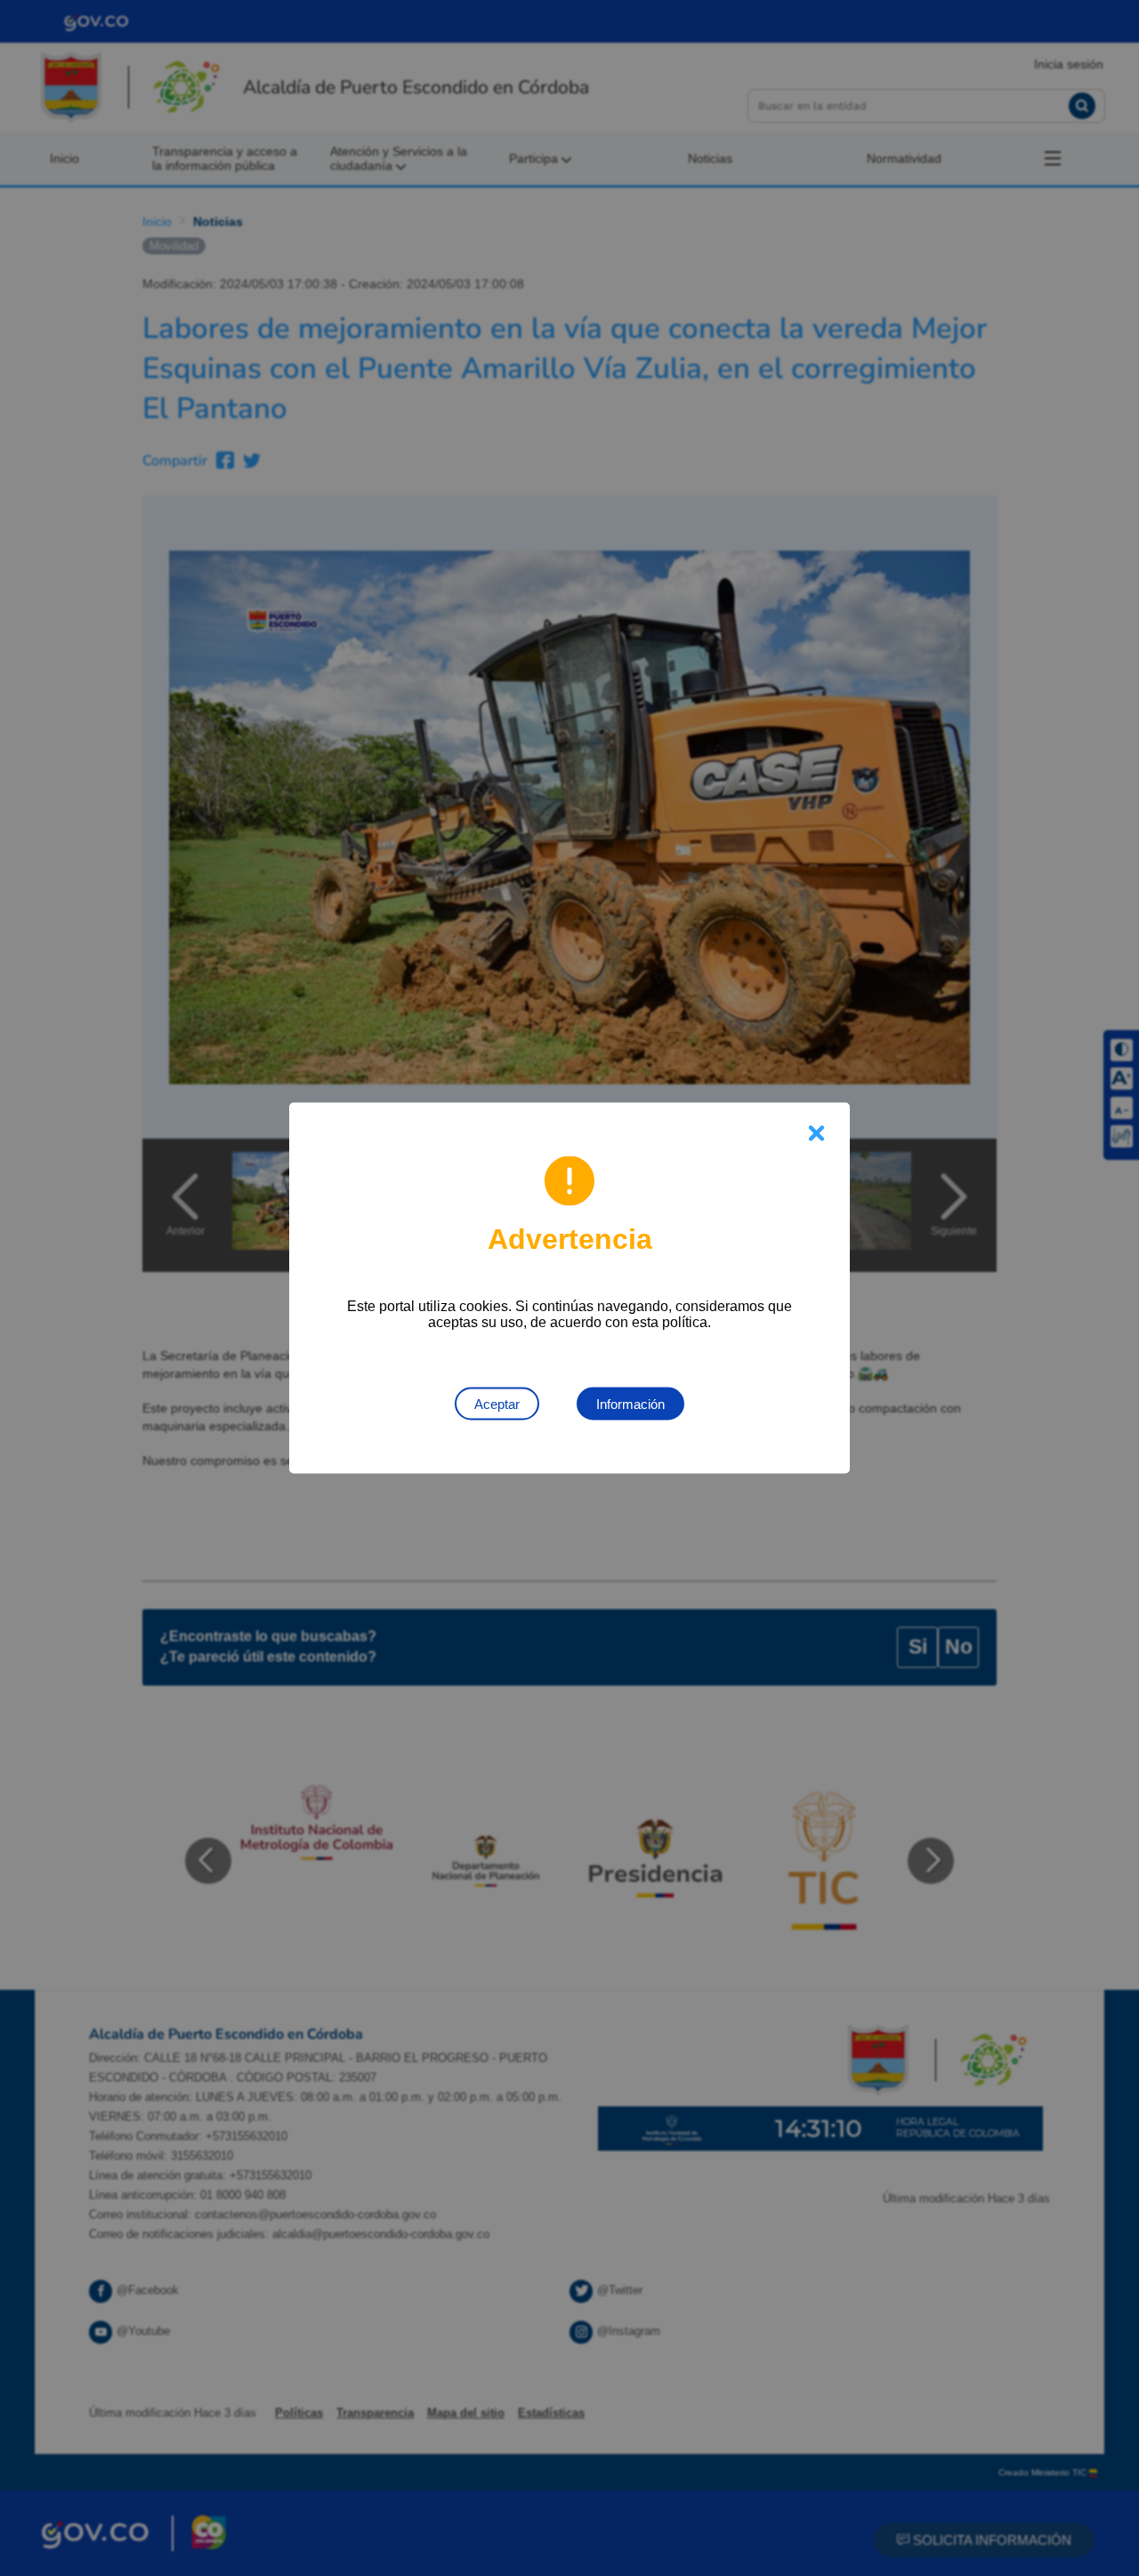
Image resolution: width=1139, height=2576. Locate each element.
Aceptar (497, 1404)
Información (630, 1404)
